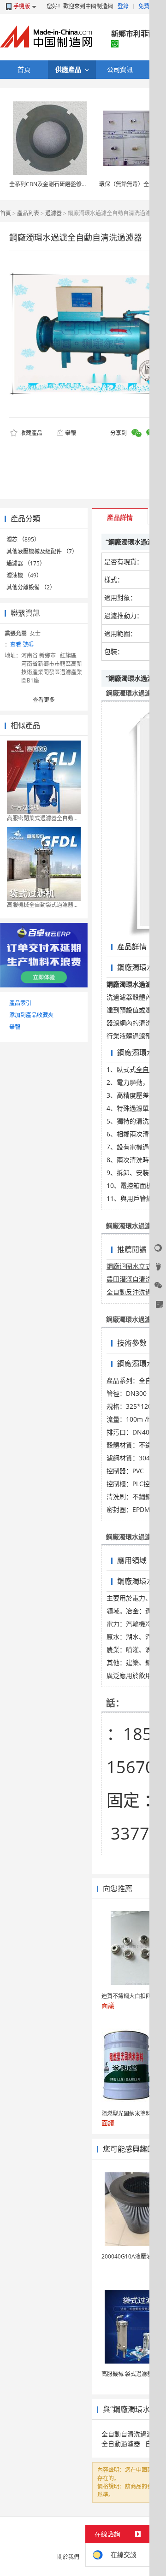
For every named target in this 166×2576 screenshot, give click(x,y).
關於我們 (68, 2557)
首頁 (6, 213)
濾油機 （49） (24, 575)
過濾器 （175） (26, 563)
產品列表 (28, 213)
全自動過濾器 (121, 2444)
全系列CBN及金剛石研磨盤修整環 (51, 184)
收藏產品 (31, 433)
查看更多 (44, 700)
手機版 (22, 6)
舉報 (71, 433)
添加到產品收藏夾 (31, 1015)
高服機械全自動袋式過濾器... (42, 905)
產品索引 (20, 1003)
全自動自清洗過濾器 (130, 2434)
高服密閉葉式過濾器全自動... (42, 818)
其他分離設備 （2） (31, 587)
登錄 (123, 6)
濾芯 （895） (23, 539)
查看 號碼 (22, 644)
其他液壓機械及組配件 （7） (42, 551)
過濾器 (53, 213)
